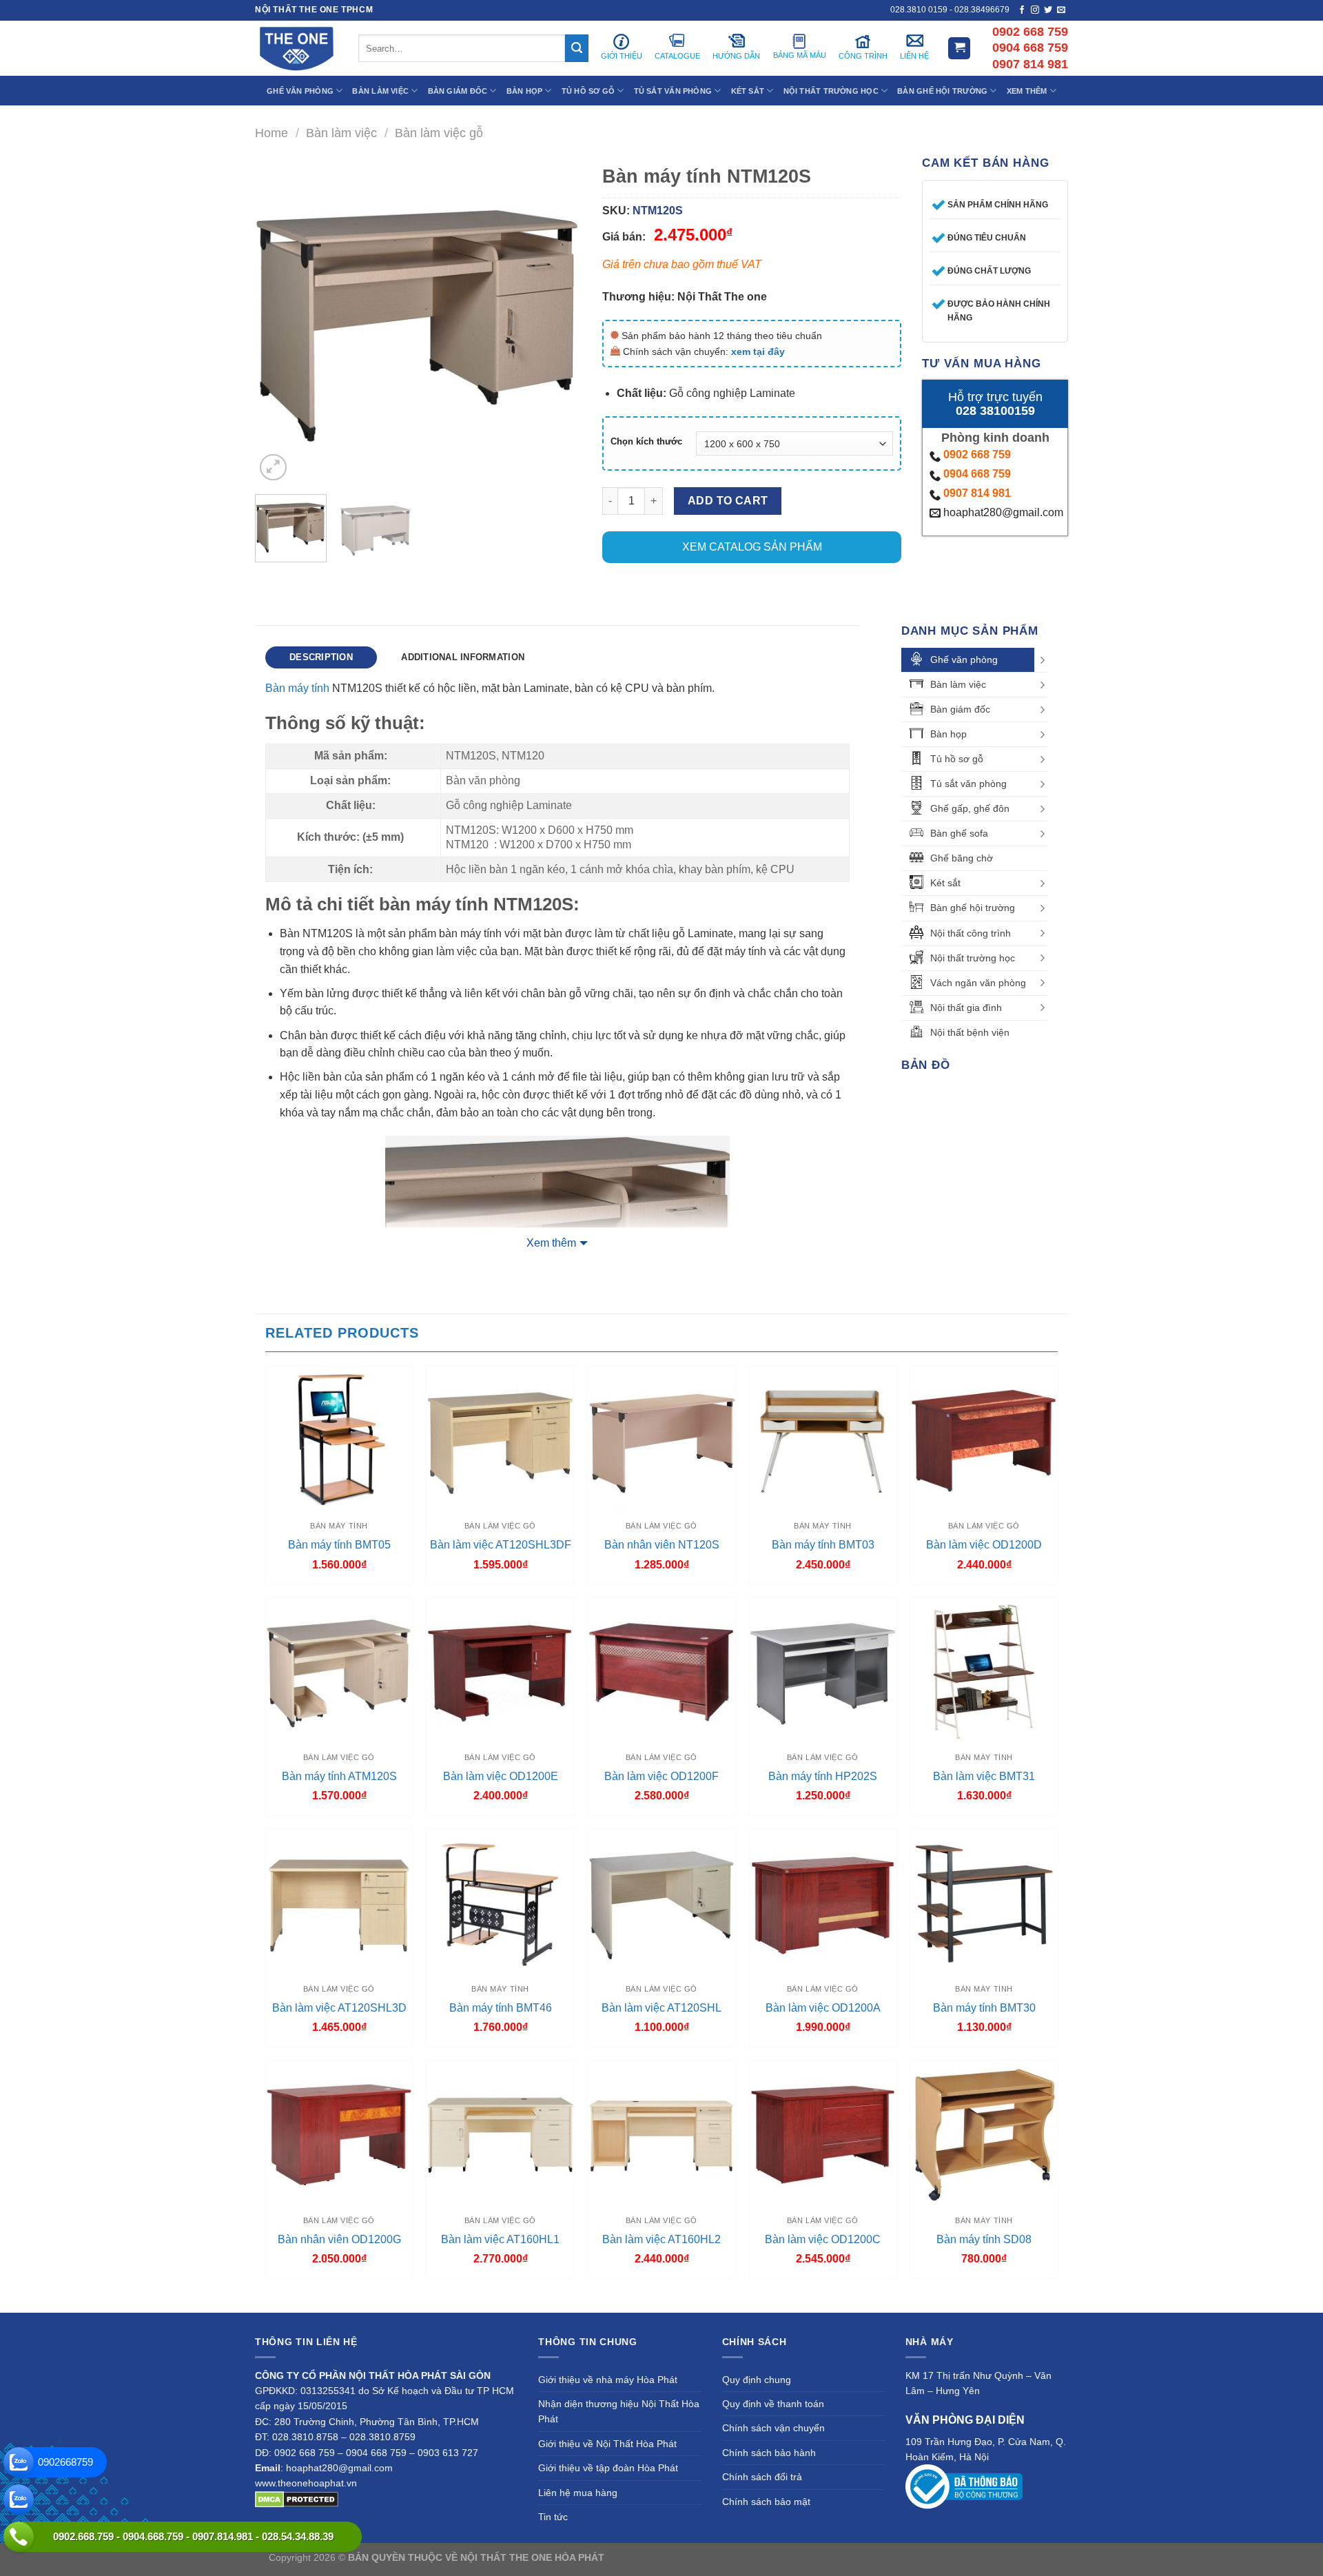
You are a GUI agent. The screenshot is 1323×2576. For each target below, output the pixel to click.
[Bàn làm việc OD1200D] (984, 1440)
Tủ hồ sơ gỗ (957, 759)
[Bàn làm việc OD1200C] (823, 2134)
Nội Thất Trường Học (831, 91)
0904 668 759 (977, 474)
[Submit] (577, 48)
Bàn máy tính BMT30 (984, 2008)
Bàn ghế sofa (959, 833)
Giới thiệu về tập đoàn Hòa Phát (608, 2468)
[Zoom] (273, 468)
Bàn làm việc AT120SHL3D (339, 2008)
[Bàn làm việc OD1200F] (661, 1671)
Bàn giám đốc (960, 709)
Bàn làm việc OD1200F (661, 1776)
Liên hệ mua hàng (578, 2493)
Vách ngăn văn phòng (978, 983)
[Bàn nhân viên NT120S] (661, 1440)
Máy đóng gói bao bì (790, 2557)
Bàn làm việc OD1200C (823, 2239)
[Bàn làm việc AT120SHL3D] (339, 1903)
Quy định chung (757, 2380)
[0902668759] (19, 2462)
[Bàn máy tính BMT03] (823, 1440)
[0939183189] (19, 2500)
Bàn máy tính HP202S (823, 1776)
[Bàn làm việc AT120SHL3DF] (500, 1440)
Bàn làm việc (341, 133)
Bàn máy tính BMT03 (823, 1545)
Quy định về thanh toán (773, 2404)
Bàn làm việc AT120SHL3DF (501, 1545)
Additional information (463, 657)
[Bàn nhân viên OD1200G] (339, 2134)
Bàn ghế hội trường (973, 908)
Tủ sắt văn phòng (968, 784)
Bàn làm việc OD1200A (823, 2008)
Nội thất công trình (971, 933)
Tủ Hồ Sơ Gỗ (588, 91)
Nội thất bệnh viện (970, 1032)
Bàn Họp (525, 91)
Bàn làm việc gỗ (439, 133)
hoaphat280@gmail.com (1002, 512)
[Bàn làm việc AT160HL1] (500, 2134)
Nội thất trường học (973, 958)
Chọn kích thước (646, 442)
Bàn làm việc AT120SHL (661, 2008)
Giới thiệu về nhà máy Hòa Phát (608, 2380)
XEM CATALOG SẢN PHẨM (752, 547)
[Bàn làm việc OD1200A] (823, 1903)
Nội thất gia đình (966, 1008)
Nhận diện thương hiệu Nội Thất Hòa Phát (619, 2411)
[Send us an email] (1061, 10)
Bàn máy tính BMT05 (339, 1545)
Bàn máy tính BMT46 (501, 2008)
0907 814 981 (977, 493)
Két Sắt (748, 91)
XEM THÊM (1027, 91)
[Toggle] (1043, 660)
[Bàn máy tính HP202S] (823, 1671)
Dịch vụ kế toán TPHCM (887, 2557)
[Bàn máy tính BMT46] (500, 1903)
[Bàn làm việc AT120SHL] (661, 1903)
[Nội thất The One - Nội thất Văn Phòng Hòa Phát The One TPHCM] (296, 48)
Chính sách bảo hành (769, 2453)
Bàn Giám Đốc (458, 91)
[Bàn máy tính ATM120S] (339, 1671)
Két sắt (945, 883)
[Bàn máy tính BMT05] (339, 1440)
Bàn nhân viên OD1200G (339, 2239)
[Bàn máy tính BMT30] (984, 1903)
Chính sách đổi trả (762, 2477)
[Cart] (959, 49)
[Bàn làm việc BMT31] (984, 1671)
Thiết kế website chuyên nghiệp (676, 2557)
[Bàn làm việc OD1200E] (500, 1671)
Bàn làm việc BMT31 (984, 1776)
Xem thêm (551, 1243)
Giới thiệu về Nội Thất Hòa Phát (607, 2444)
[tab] (321, 657)
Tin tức (553, 2517)
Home (271, 133)
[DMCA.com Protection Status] (297, 2499)
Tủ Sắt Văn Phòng (673, 91)
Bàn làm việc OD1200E (501, 1776)
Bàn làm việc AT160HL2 (661, 2239)
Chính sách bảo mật (766, 2502)
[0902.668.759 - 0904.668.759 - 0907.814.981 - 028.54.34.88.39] (19, 2537)
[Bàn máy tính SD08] (984, 2134)
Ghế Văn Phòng (300, 91)
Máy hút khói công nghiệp (998, 2557)
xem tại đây (758, 351)
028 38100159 (995, 411)
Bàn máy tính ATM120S (339, 1776)
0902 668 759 (977, 454)
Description (321, 657)
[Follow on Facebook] (1022, 10)
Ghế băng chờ (962, 858)
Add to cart (728, 501)
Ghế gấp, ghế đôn (970, 808)
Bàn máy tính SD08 (984, 2239)
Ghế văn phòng (964, 660)
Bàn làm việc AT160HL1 (500, 2239)
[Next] (557, 321)
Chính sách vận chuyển (773, 2428)
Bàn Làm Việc (380, 91)
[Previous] (279, 321)
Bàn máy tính (297, 688)
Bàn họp (948, 734)
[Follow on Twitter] (1048, 10)
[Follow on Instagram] (1035, 10)
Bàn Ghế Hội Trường (942, 91)
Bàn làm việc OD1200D (984, 1545)
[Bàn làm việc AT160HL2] (661, 2134)
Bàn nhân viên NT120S (662, 1545)
